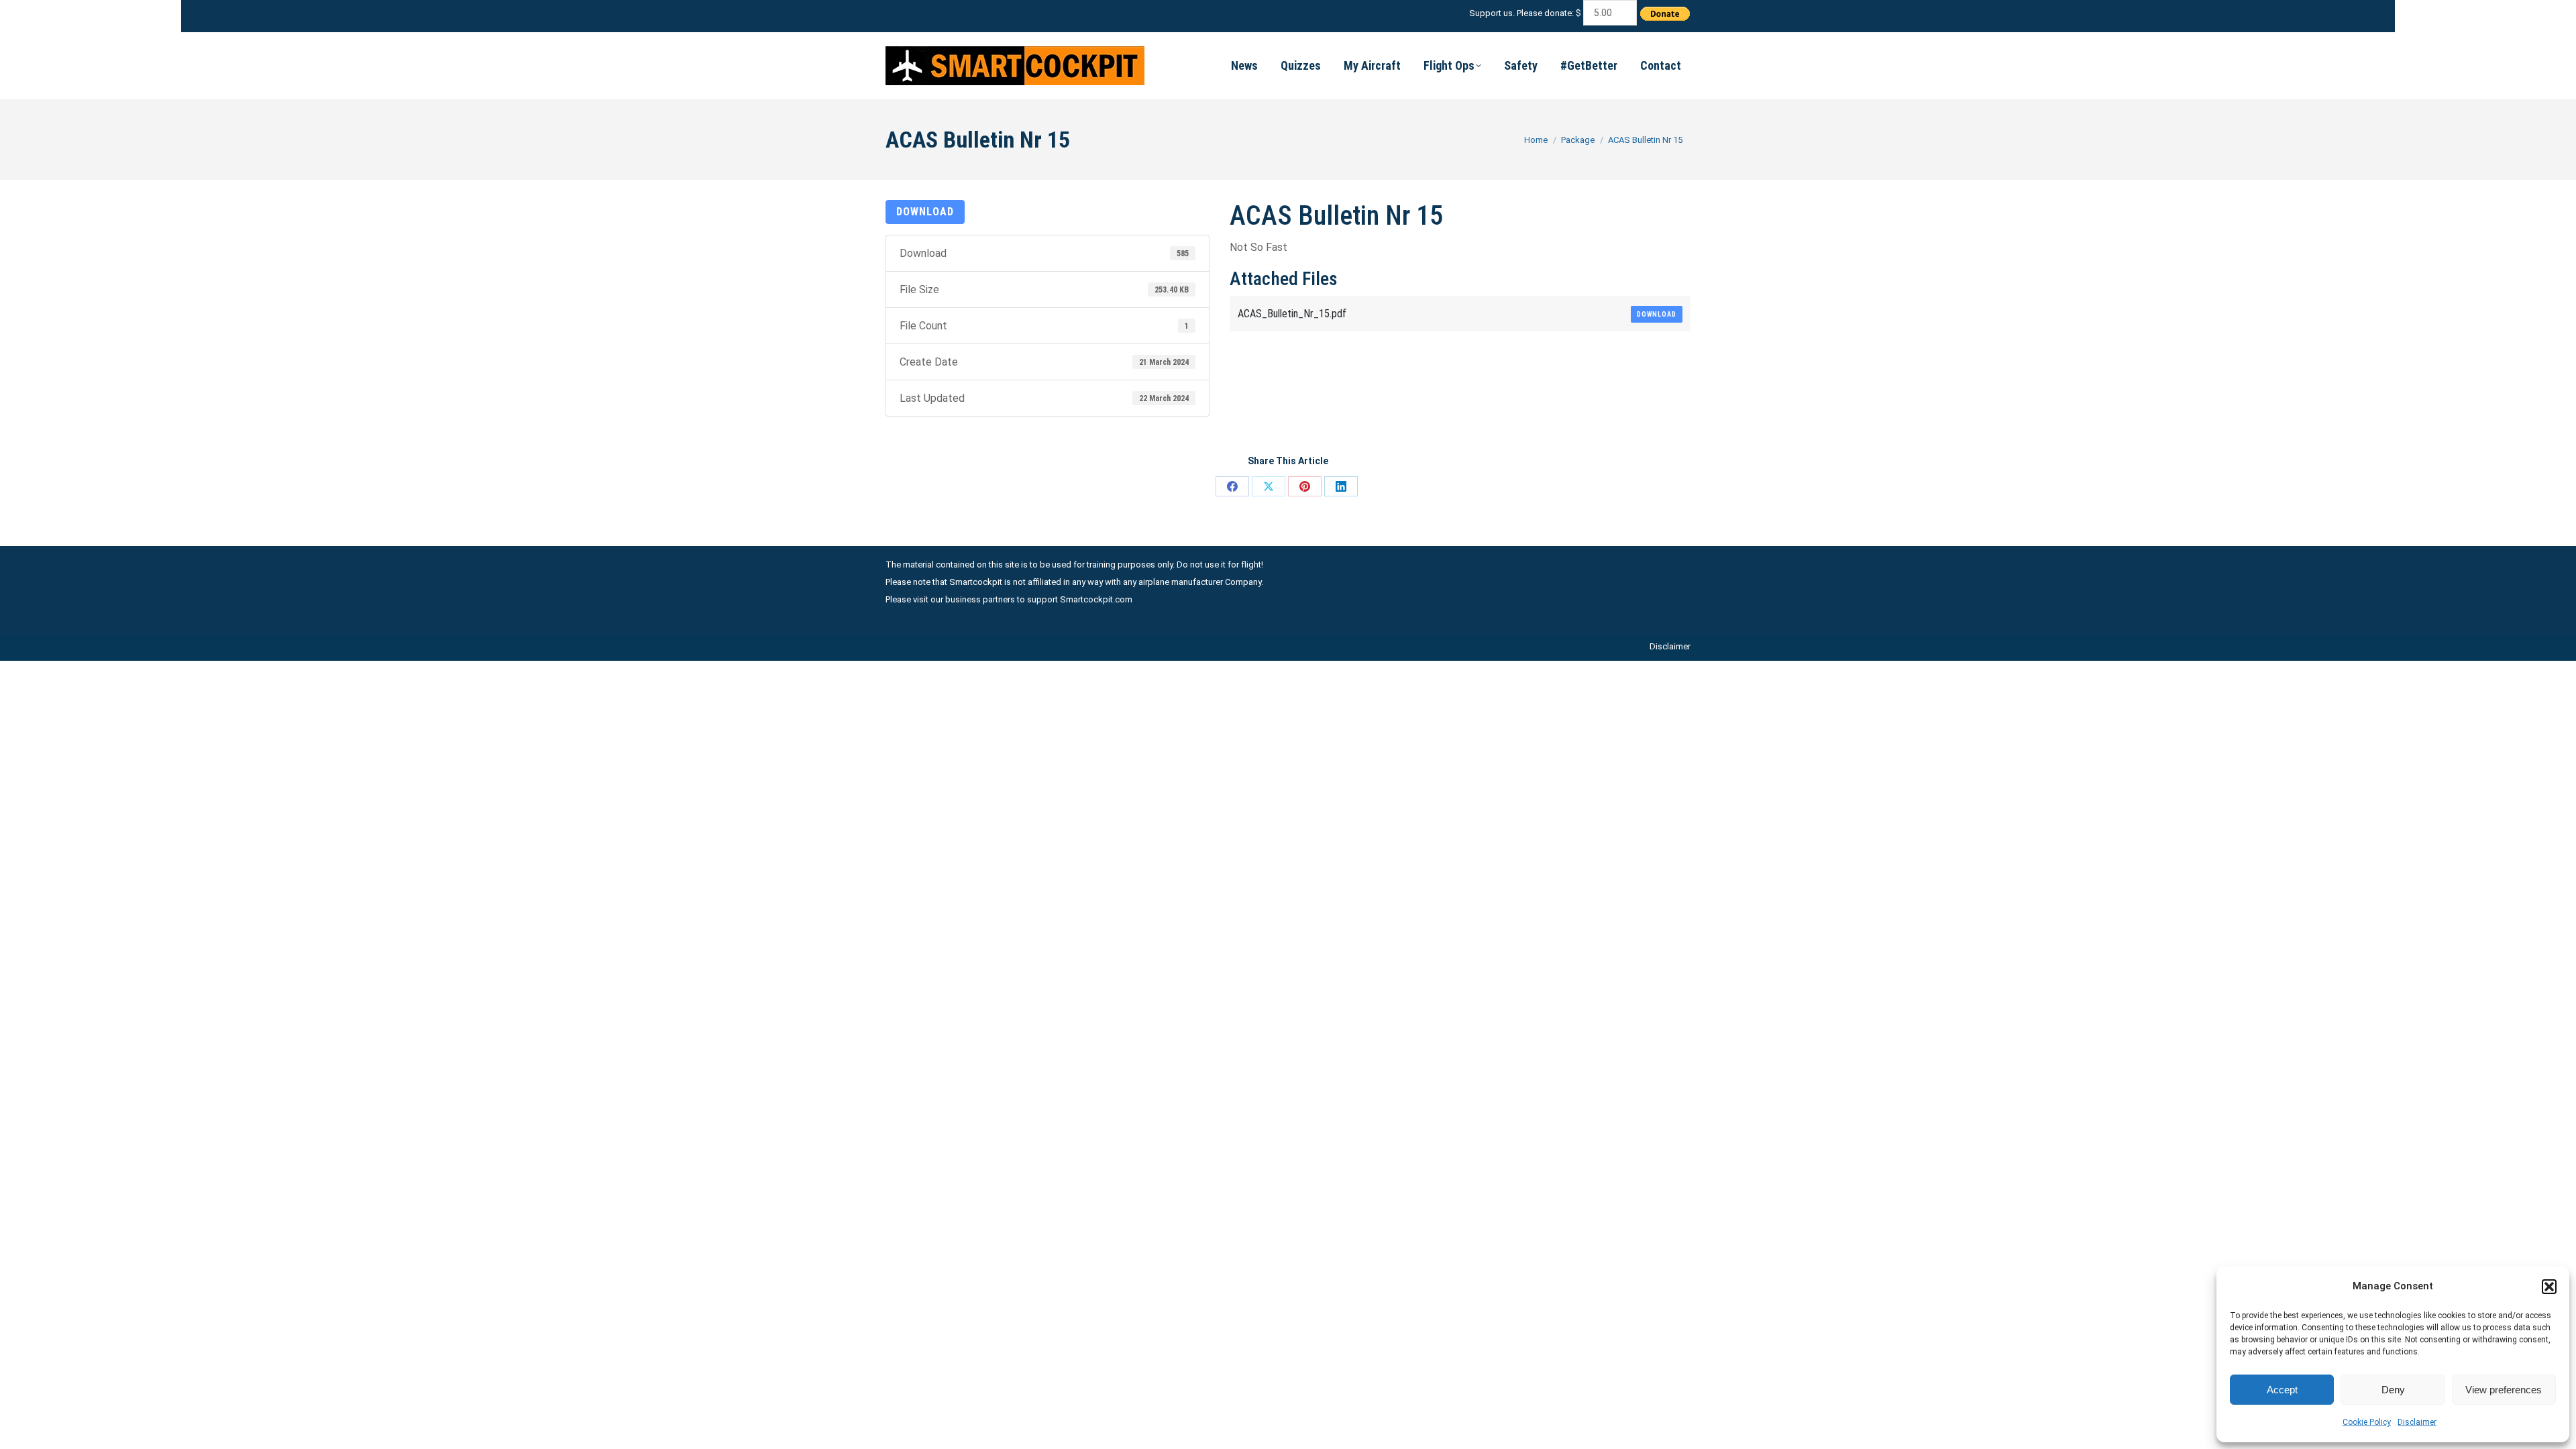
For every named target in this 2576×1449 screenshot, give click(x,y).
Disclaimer (2417, 1422)
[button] (2549, 1287)
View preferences (2504, 1390)
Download (925, 212)
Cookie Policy (2367, 1422)
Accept (2282, 1390)
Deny (2393, 1390)
